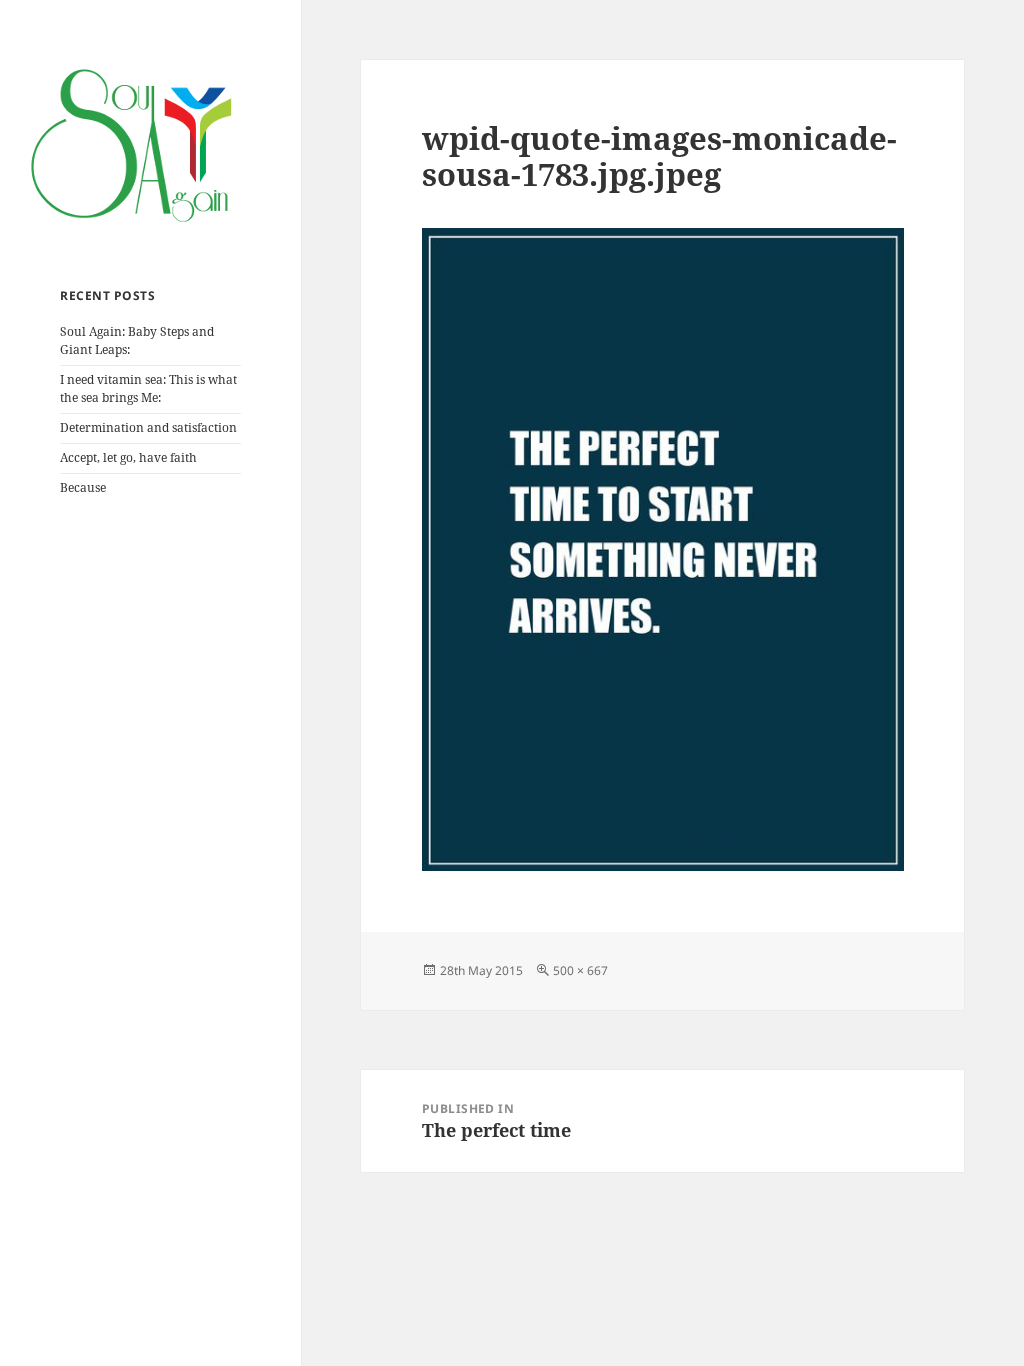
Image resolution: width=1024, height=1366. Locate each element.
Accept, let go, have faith (128, 457)
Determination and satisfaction (148, 427)
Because (83, 487)
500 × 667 (580, 970)
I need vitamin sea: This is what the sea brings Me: (148, 388)
